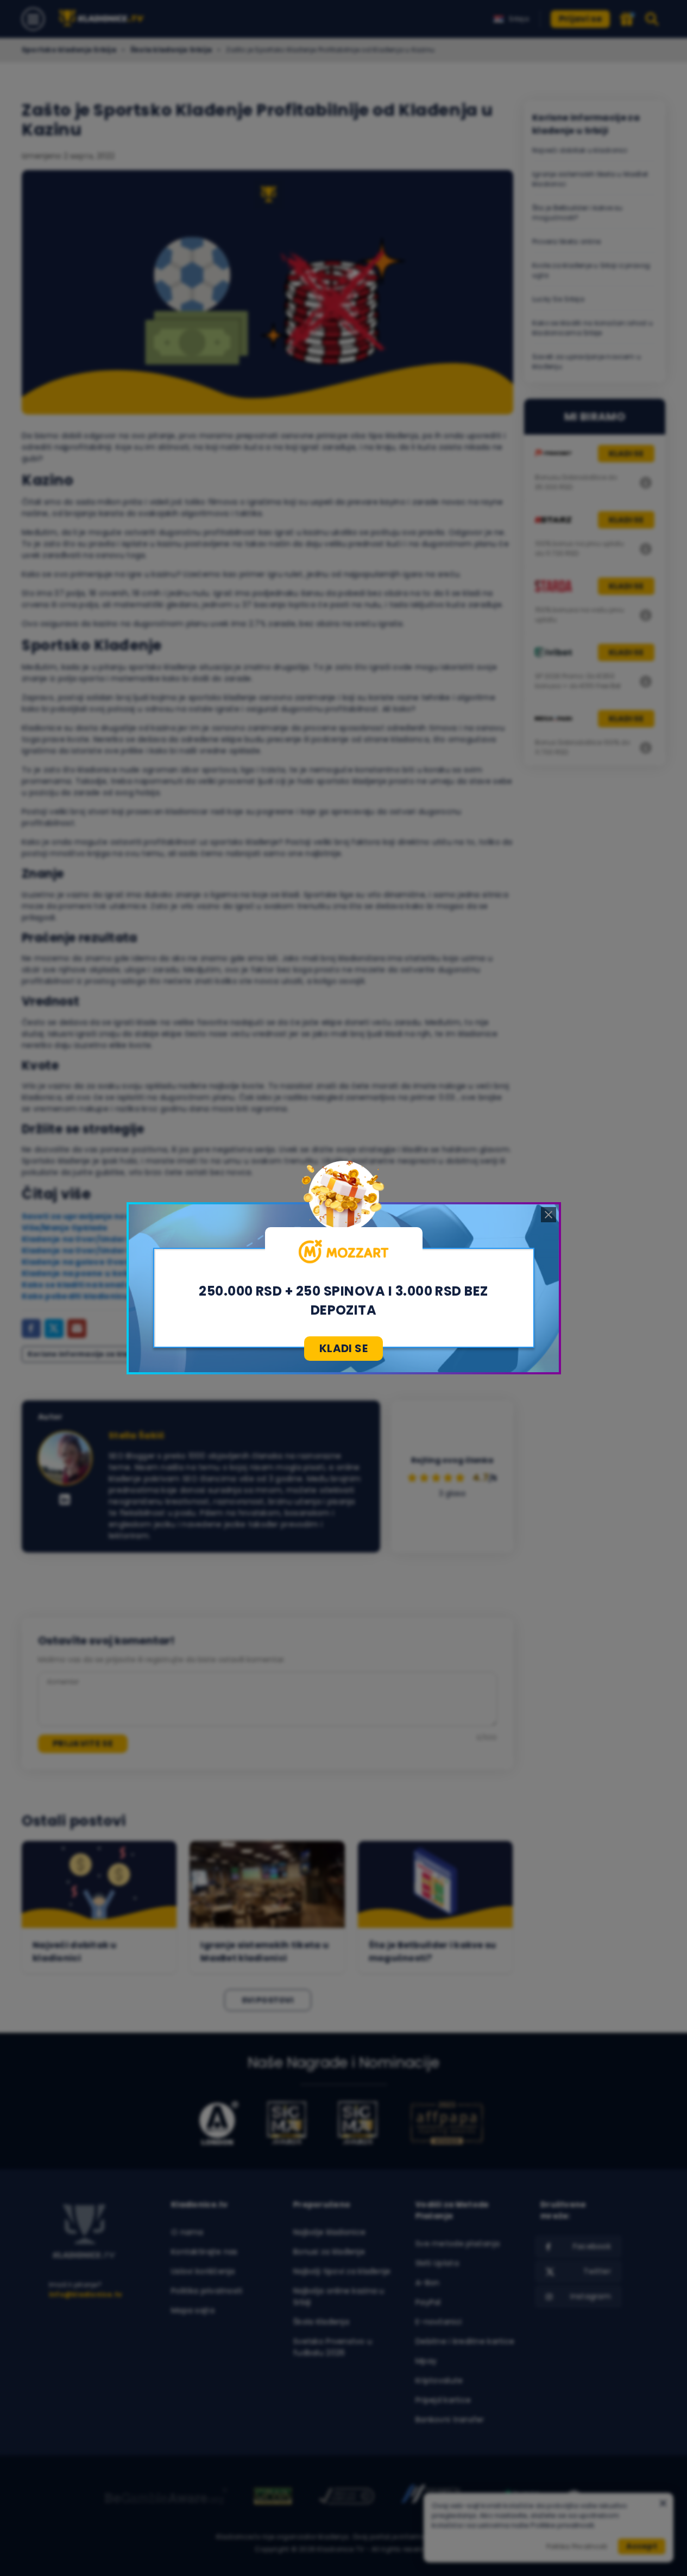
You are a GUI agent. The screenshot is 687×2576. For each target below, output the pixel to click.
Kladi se (343, 1348)
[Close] (549, 1215)
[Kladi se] (344, 1252)
